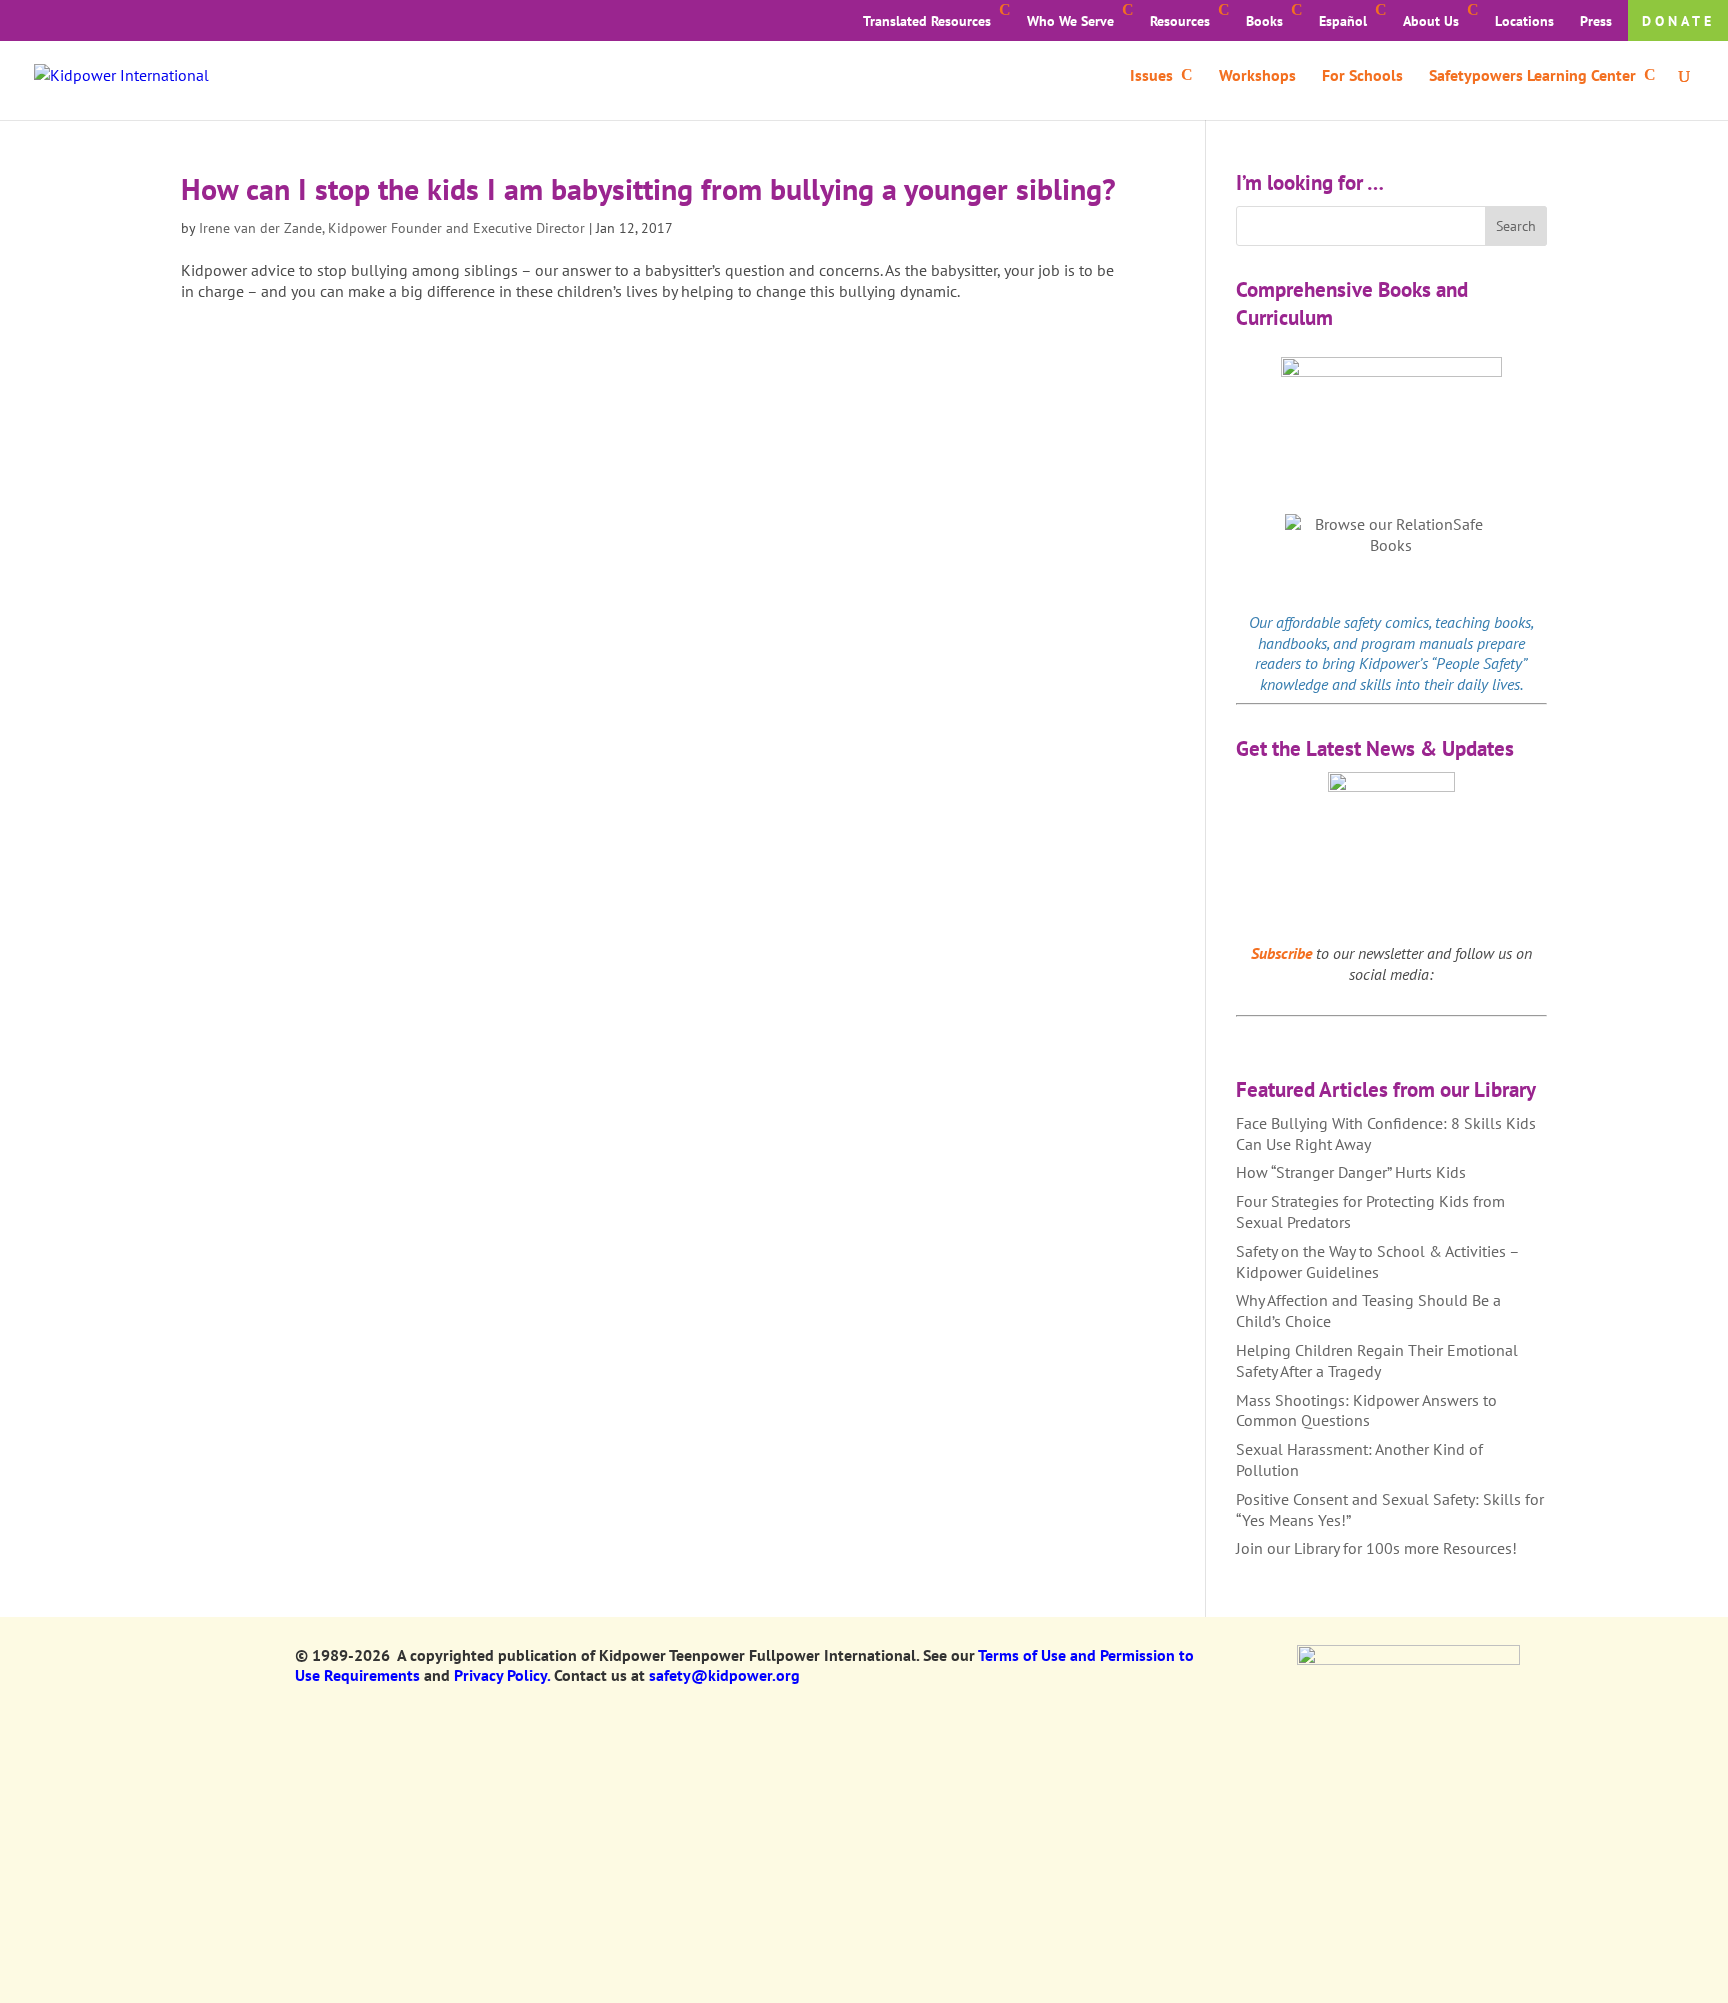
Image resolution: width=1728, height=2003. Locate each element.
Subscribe (1281, 953)
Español (1343, 21)
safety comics (1386, 622)
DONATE (1678, 21)
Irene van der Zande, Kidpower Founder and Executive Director (392, 228)
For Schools (1362, 76)
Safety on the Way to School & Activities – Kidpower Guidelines (1377, 1261)
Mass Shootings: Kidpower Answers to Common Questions (1366, 1410)
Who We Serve (1070, 21)
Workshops (1257, 76)
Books (1264, 21)
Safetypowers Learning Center (1532, 76)
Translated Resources (927, 21)
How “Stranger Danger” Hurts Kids (1351, 1172)
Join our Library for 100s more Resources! (1376, 1548)
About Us (1431, 21)
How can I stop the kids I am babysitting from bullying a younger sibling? (648, 188)
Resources (1180, 21)
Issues (1151, 76)
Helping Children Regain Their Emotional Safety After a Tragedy (1377, 1360)
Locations (1524, 21)
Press (1596, 21)
